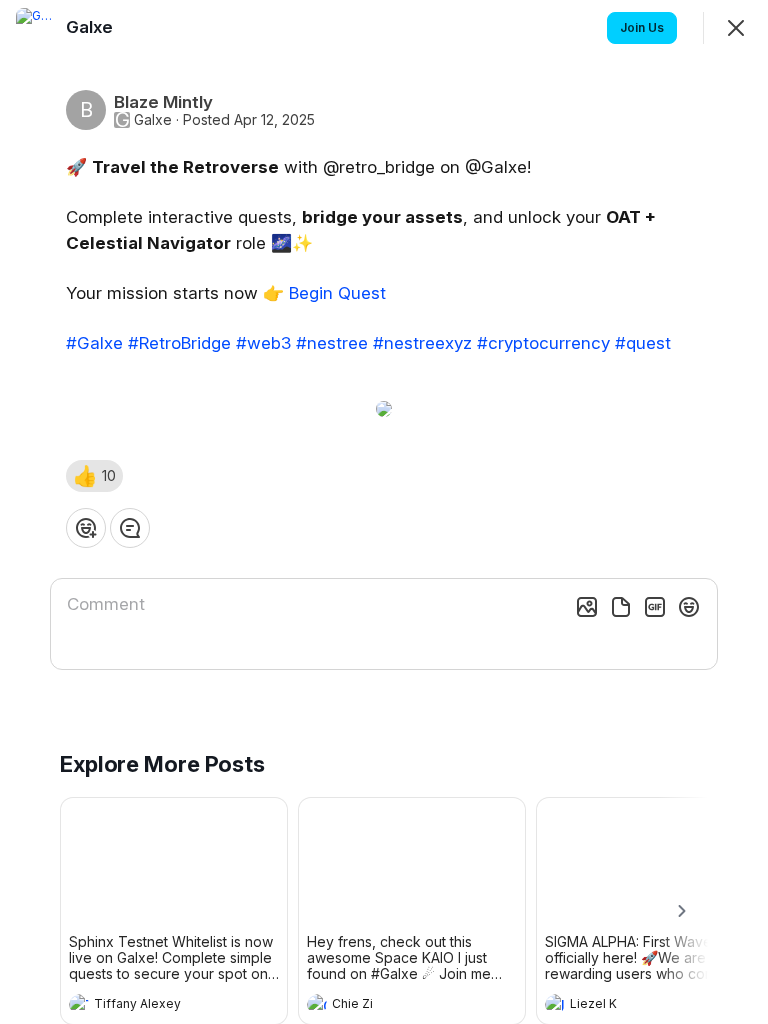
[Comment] (130, 528)
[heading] (154, 1006)
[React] (86, 528)
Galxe (153, 120)
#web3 (263, 343)
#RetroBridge (179, 343)
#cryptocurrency (543, 343)
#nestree (332, 343)
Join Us (642, 27)
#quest (643, 343)
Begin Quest (337, 293)
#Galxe (94, 343)
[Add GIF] (655, 607)
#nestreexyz (422, 343)
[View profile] (79, 1004)
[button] (94, 476)
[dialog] (384, 512)
